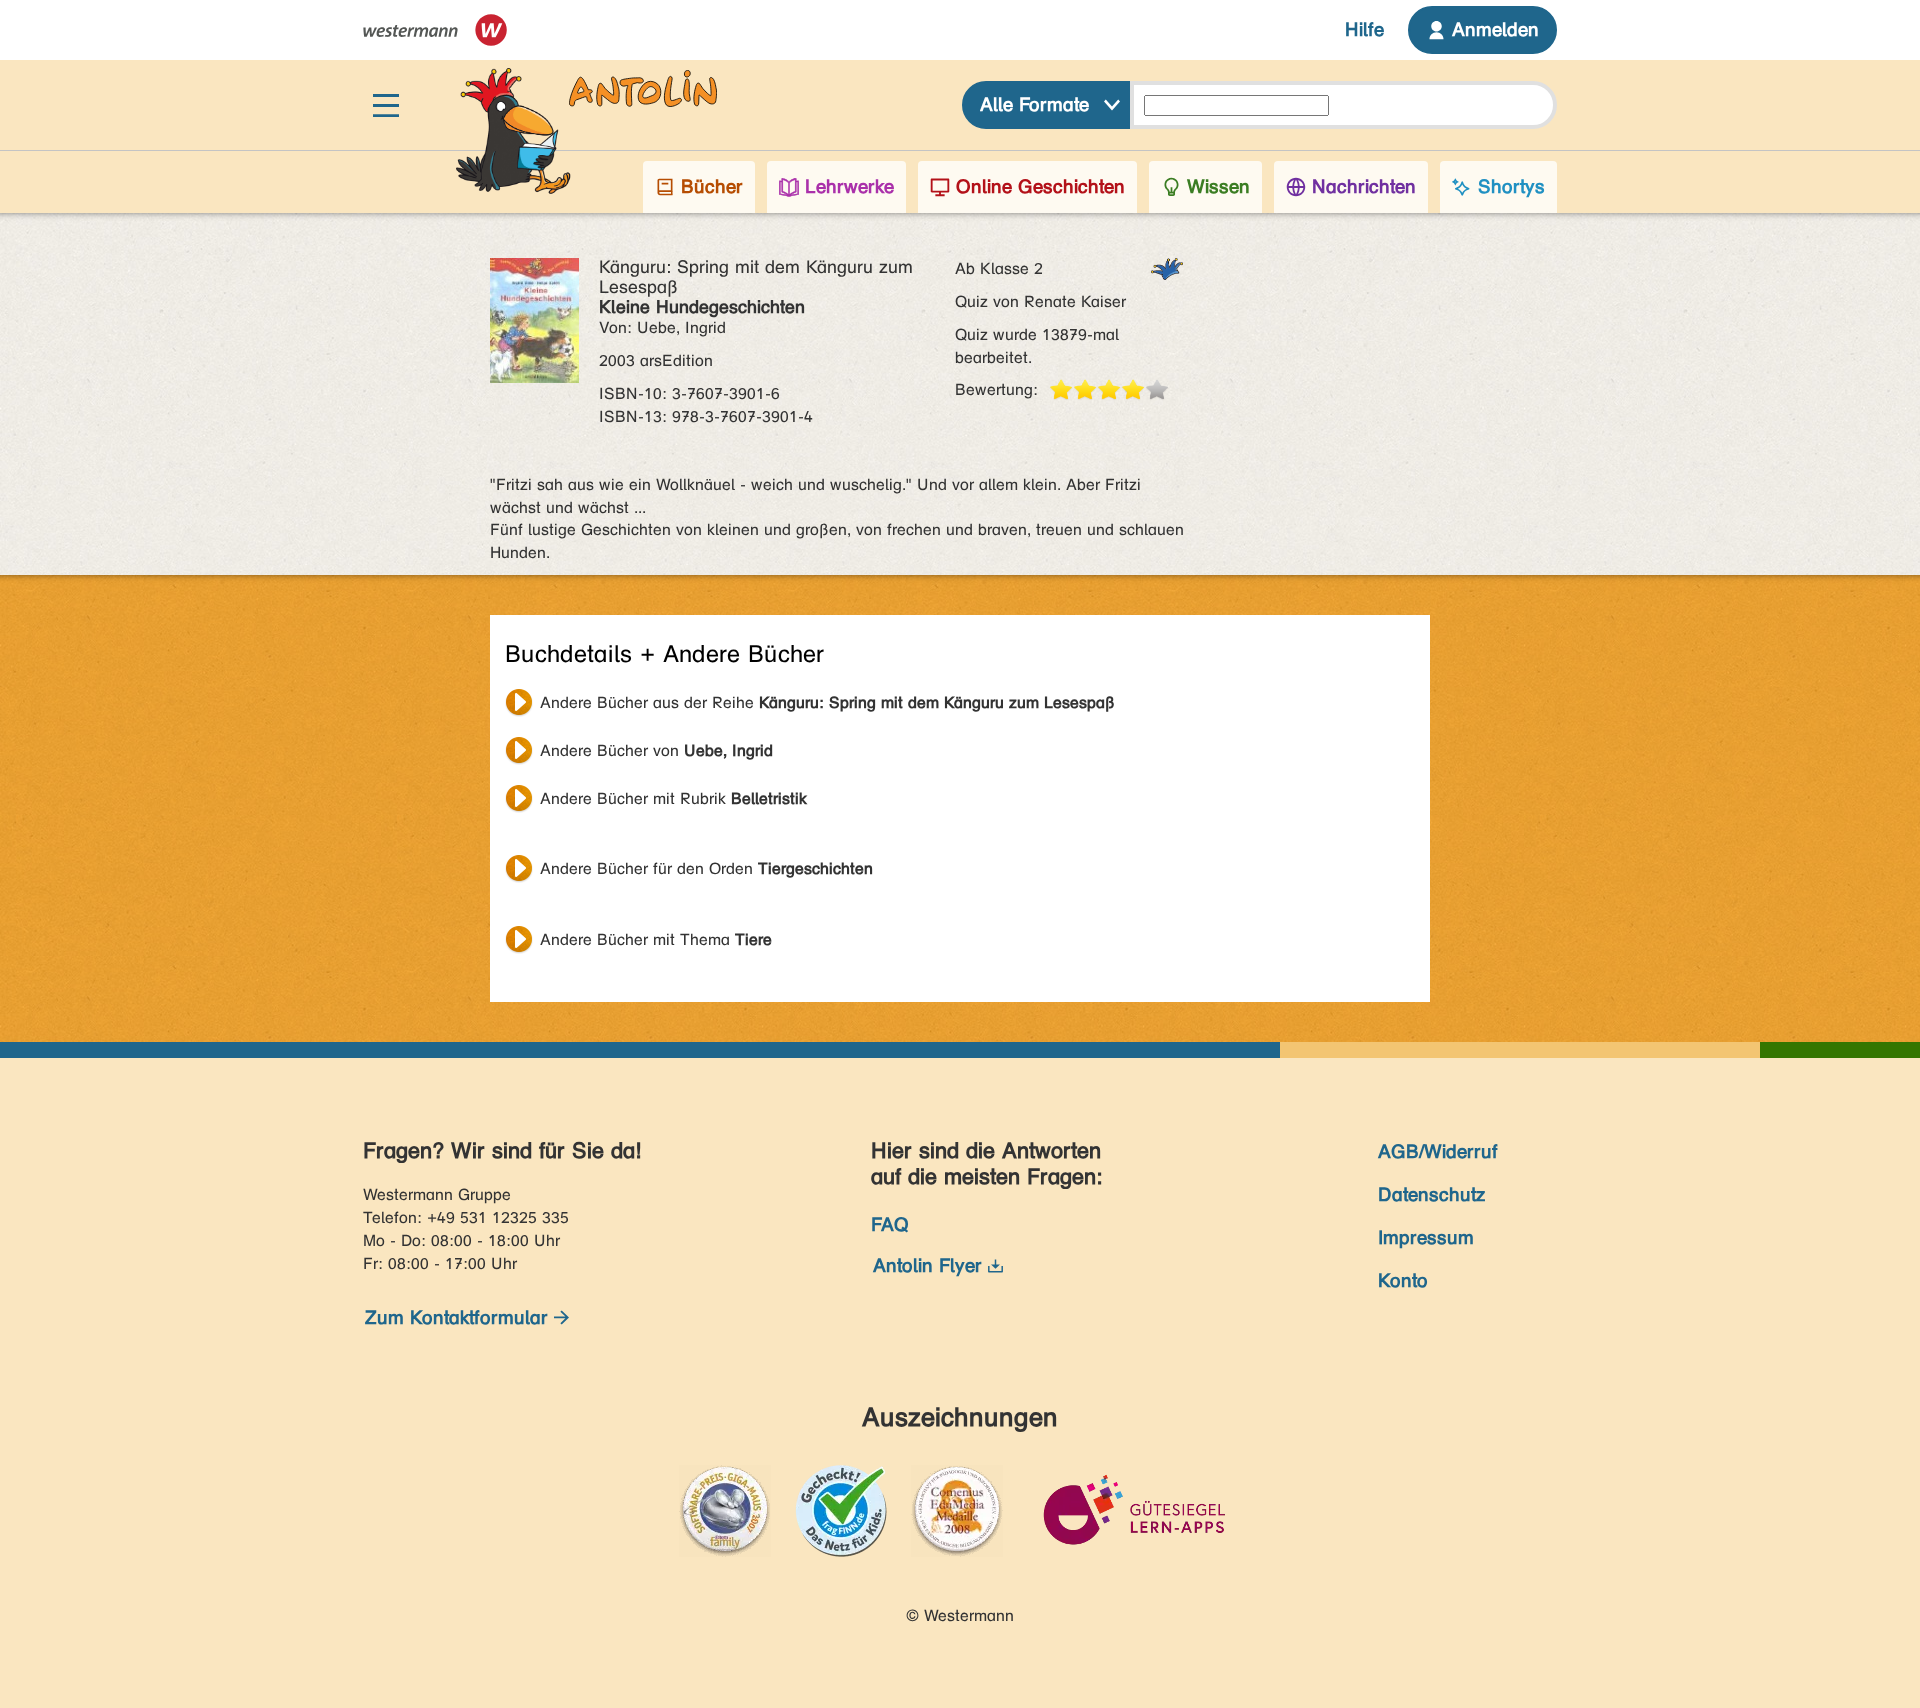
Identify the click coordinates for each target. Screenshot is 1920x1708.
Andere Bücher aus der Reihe (827, 702)
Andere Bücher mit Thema (656, 939)
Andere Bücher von (656, 750)
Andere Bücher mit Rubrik (673, 798)
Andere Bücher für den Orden (706, 868)
